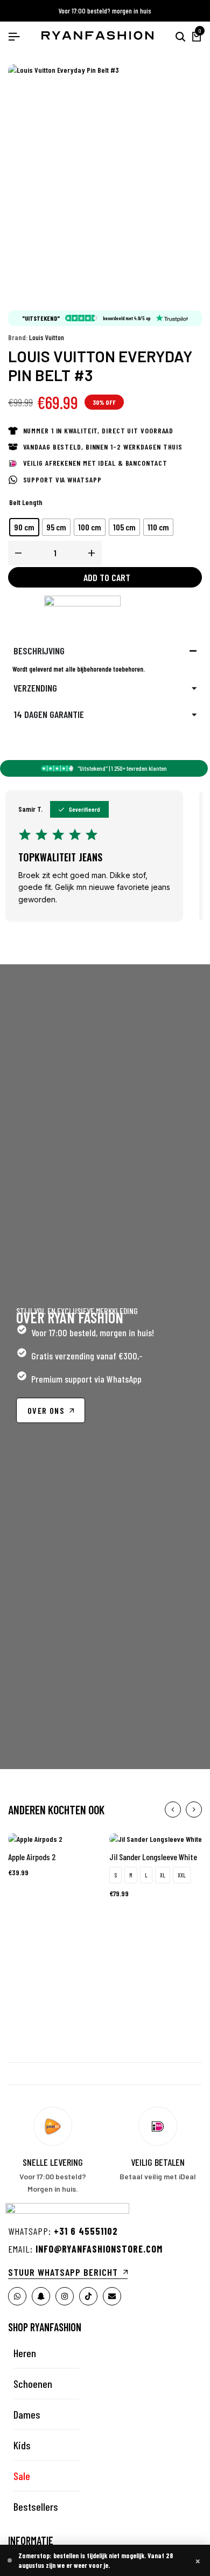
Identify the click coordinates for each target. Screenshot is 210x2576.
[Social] (17, 2296)
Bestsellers (36, 2506)
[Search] (180, 37)
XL (163, 1875)
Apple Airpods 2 (32, 1857)
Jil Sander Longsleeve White (153, 1857)
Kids (22, 2445)
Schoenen (33, 2384)
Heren (25, 2353)
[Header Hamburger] (14, 36)
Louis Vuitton (47, 337)
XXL (182, 1875)
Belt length (26, 502)
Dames (27, 2414)
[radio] (24, 527)
